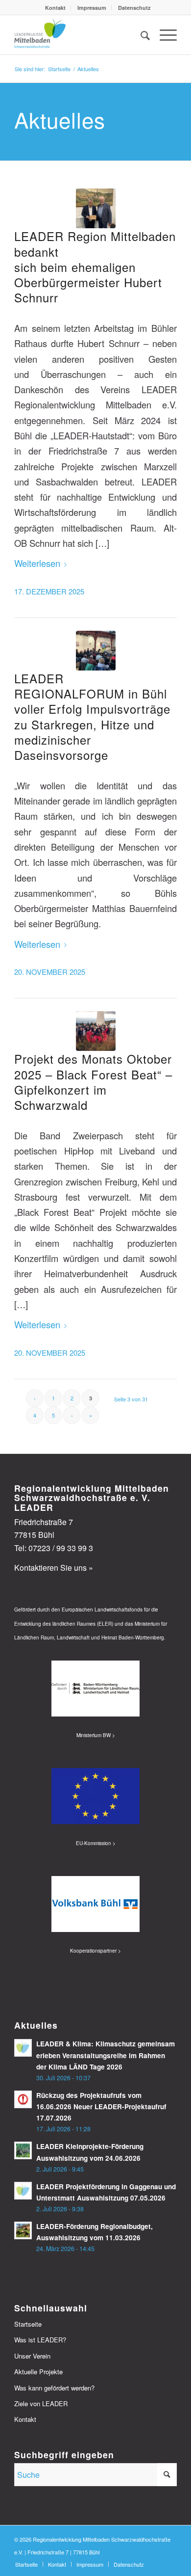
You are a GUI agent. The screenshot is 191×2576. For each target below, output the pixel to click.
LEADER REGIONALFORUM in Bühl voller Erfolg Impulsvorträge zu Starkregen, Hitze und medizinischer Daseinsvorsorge (92, 716)
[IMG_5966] (96, 208)
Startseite (28, 2324)
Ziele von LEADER (41, 2403)
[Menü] (163, 35)
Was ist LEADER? (40, 2340)
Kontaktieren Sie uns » (54, 1568)
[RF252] (96, 651)
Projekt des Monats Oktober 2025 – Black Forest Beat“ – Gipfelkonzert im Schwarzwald (93, 1082)
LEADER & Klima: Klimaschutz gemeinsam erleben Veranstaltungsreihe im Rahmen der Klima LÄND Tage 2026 (106, 2055)
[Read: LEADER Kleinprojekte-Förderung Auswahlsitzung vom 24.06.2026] (23, 2150)
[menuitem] (56, 8)
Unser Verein (32, 2356)
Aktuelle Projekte (38, 2372)
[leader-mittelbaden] (79, 35)
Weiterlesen (37, 563)
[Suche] (140, 35)
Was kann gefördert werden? (54, 2388)
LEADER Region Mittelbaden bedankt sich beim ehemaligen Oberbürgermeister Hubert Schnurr (95, 267)
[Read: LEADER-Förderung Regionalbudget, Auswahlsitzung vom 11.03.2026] (23, 2230)
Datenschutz (134, 8)
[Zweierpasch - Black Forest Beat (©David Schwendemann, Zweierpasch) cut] (96, 1031)
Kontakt (55, 8)
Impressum (92, 8)
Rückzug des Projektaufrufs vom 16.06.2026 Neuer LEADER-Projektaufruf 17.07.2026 (101, 2106)
